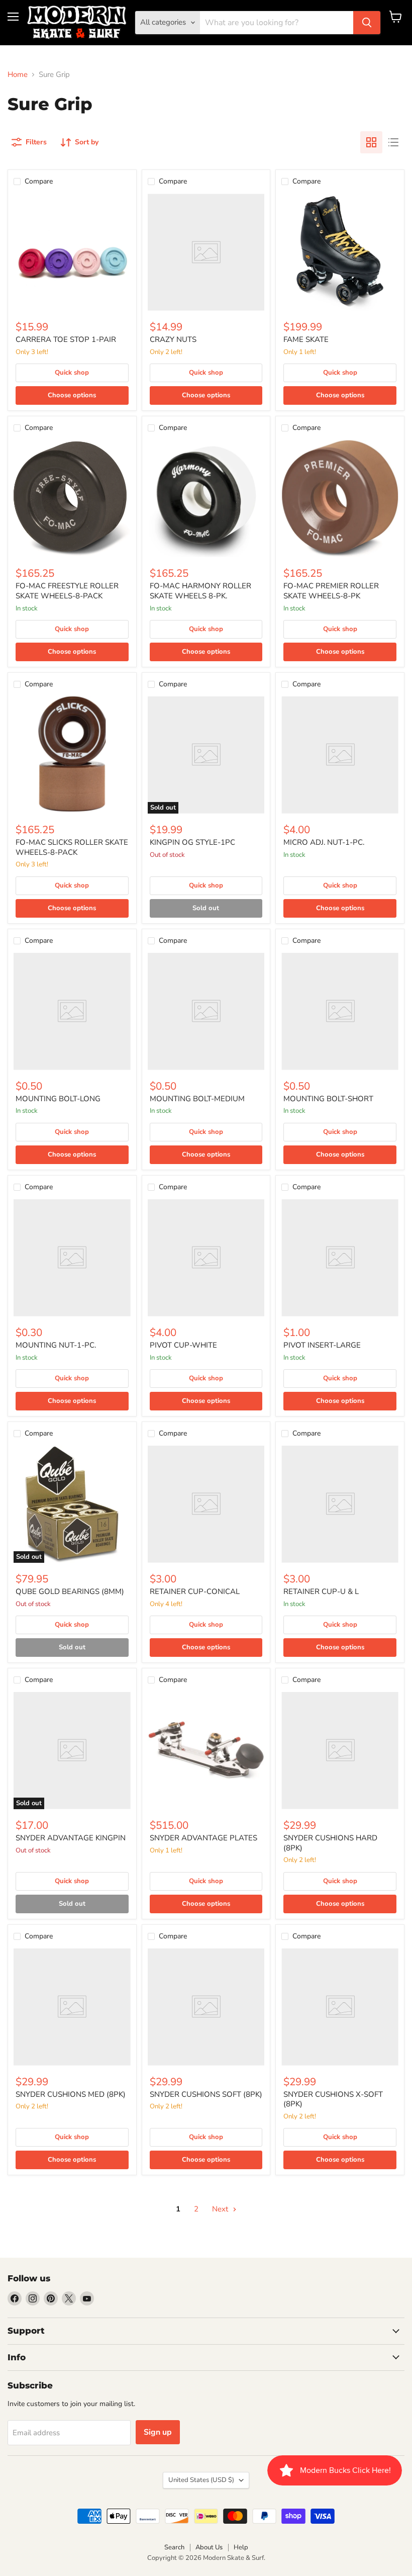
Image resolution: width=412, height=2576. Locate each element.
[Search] (367, 23)
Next (221, 2209)
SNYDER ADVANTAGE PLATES (203, 1838)
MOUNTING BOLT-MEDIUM (197, 1099)
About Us (209, 2547)
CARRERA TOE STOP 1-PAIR (66, 339)
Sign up (158, 2432)
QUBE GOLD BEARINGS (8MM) (70, 1591)
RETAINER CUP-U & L (321, 1591)
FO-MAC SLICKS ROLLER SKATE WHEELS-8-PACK (72, 847)
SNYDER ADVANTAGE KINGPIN (71, 1838)
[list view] (393, 142)
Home (18, 75)
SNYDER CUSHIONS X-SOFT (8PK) (333, 2099)
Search (174, 2547)
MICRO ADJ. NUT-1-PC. (324, 842)
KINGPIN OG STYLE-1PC (192, 842)
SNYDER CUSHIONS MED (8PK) (71, 2094)
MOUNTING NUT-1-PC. (56, 1345)
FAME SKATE (306, 339)
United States (201, 2480)
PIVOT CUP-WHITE (183, 1345)
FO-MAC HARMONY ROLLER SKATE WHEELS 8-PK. (200, 591)
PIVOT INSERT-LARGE (322, 1345)
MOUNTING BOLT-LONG (58, 1099)
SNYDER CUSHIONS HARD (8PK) (330, 1843)
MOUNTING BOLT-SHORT (328, 1099)
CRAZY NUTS (173, 339)
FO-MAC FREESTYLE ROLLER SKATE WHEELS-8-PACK (67, 591)
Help (241, 2547)
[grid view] (371, 142)
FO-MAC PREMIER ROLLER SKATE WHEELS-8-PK (331, 591)
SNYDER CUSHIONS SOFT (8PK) (206, 2094)
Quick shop (72, 373)
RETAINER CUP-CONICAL (195, 1591)
